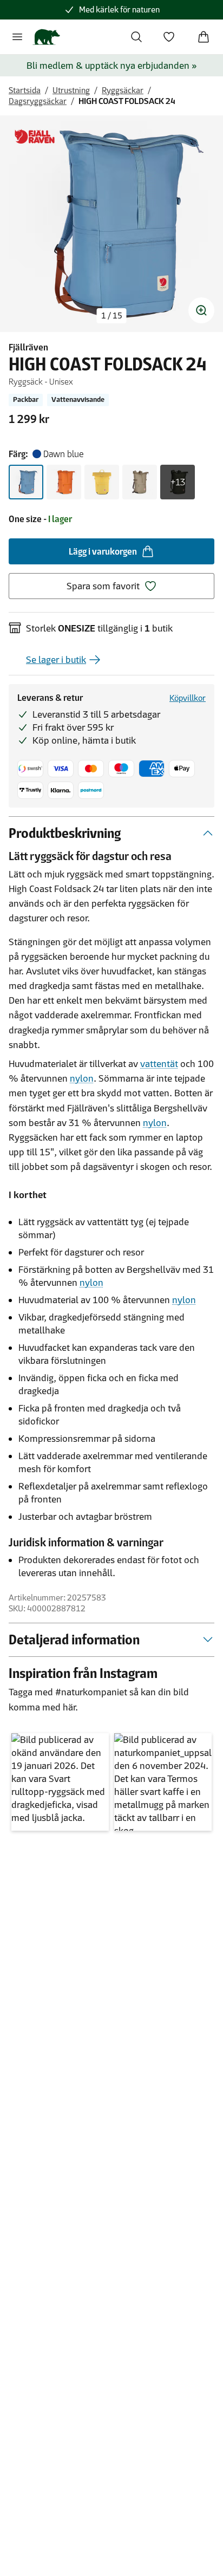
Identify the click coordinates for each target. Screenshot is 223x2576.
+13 (178, 482)
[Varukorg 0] (204, 37)
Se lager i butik (56, 660)
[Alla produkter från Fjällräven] (35, 137)
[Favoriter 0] (169, 37)
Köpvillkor (188, 698)
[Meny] (17, 37)
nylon (82, 1078)
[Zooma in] (201, 310)
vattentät (159, 1064)
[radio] (26, 482)
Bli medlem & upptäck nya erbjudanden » (112, 66)
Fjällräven (28, 347)
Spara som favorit (103, 586)
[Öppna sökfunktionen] (136, 37)
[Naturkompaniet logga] (46, 37)
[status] (112, 316)
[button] (60, 1782)
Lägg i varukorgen (103, 551)
